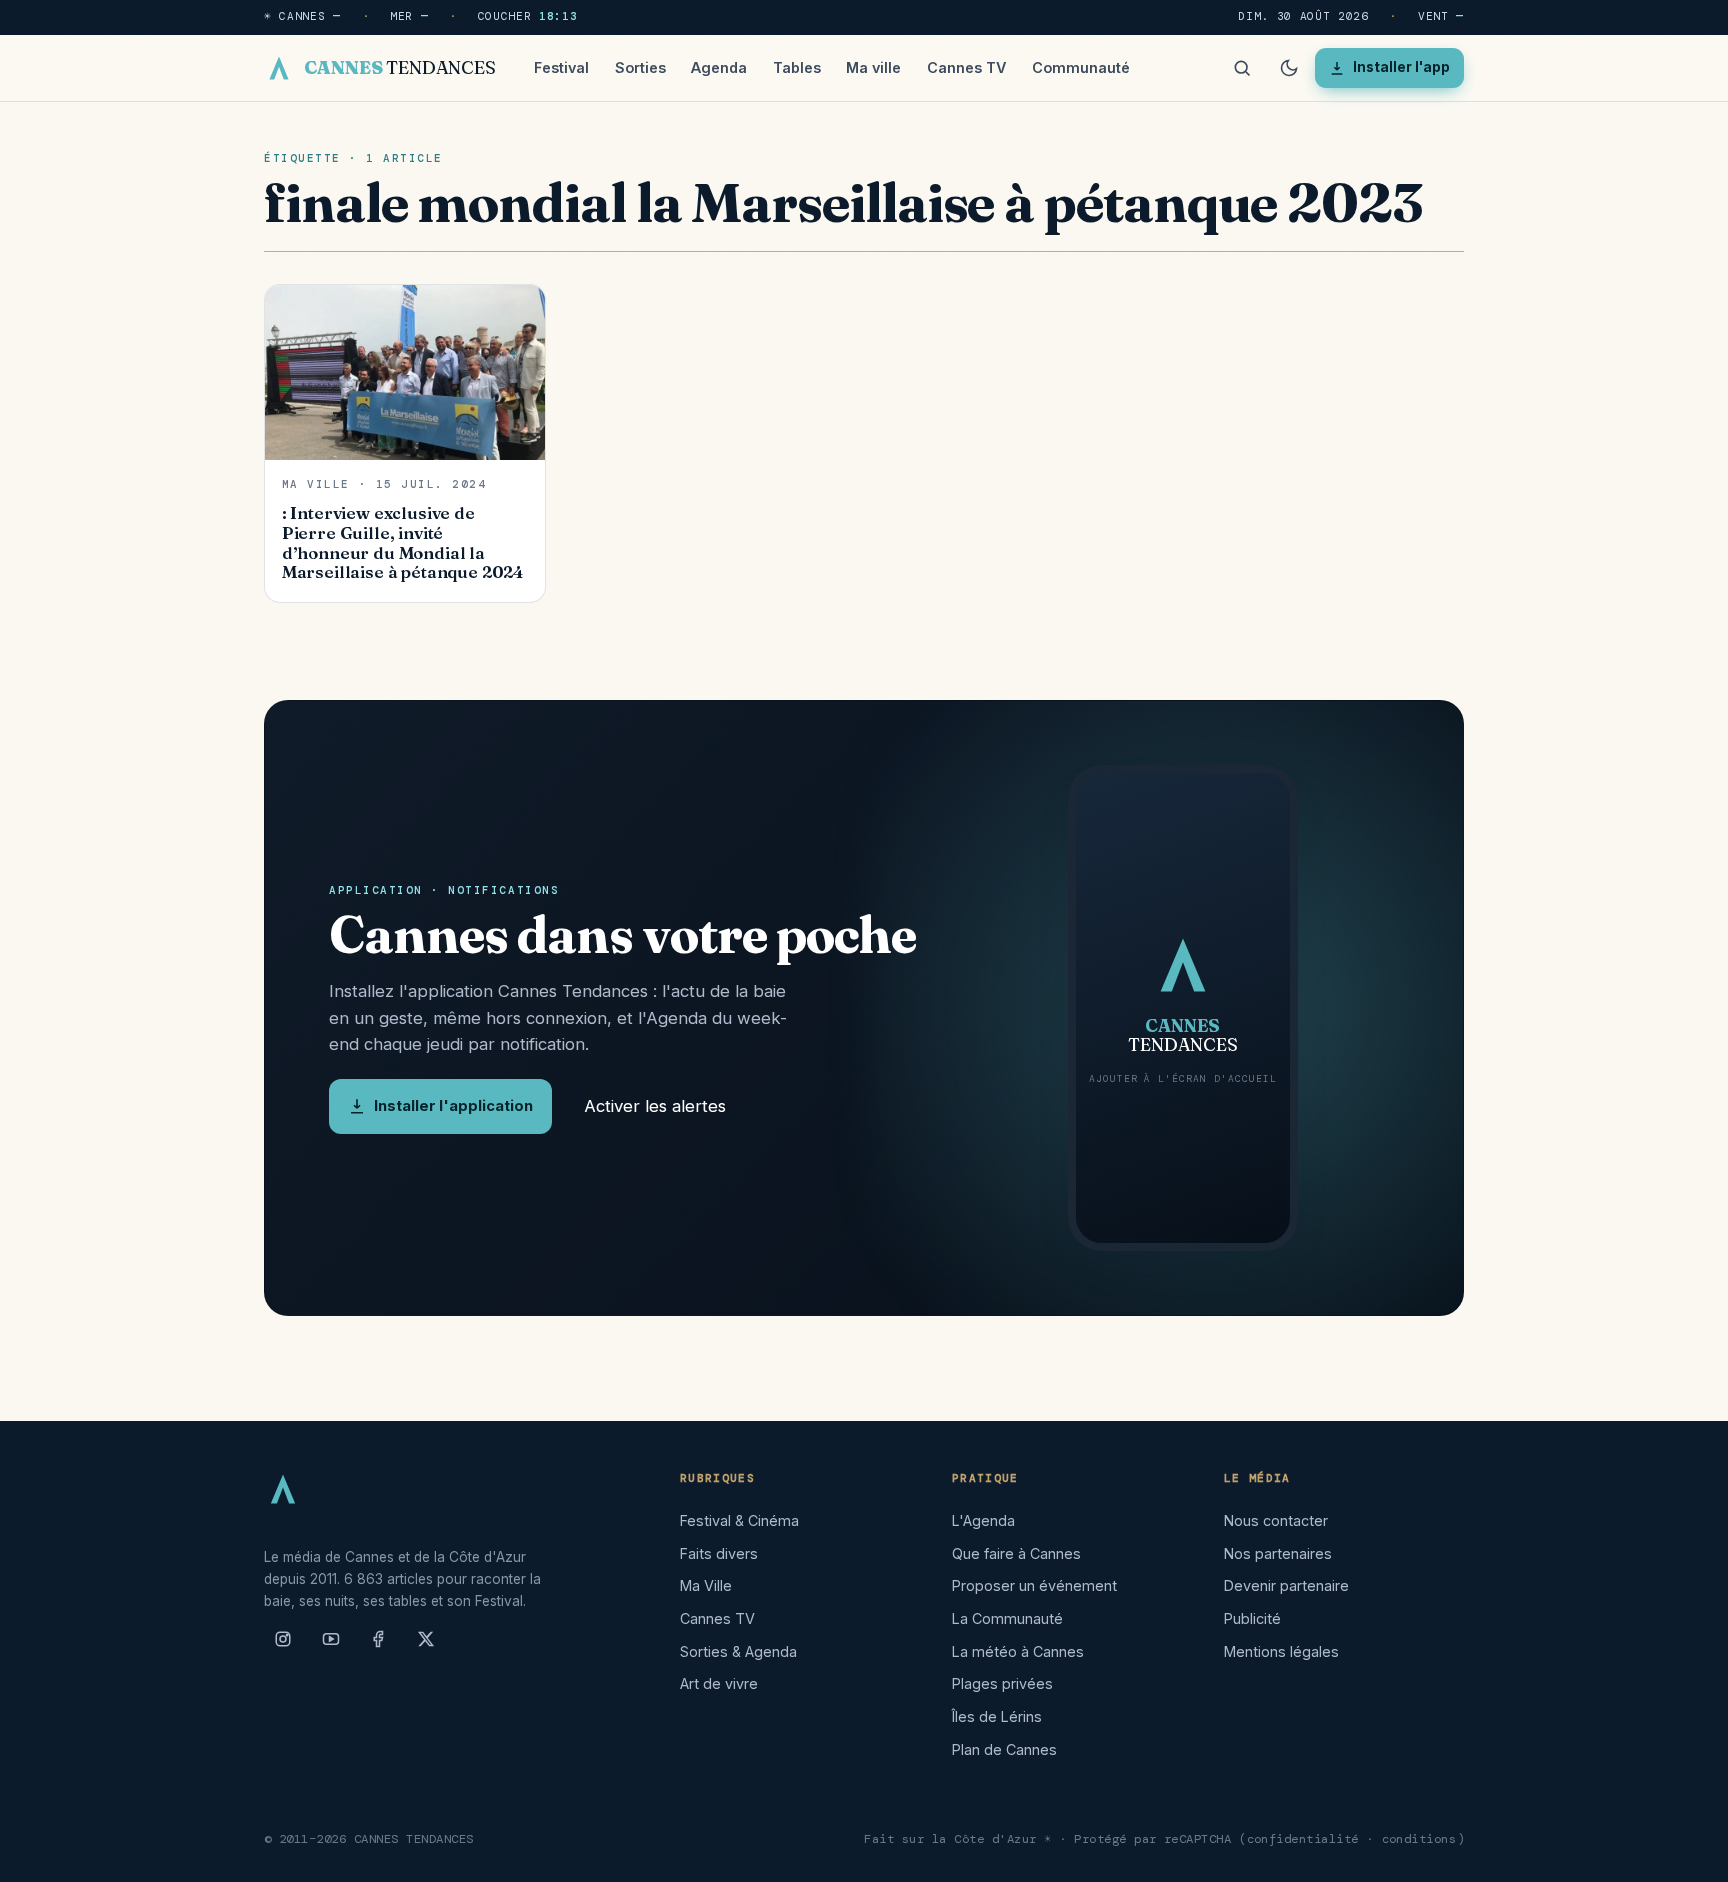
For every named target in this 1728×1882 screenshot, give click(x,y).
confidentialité (1303, 1839)
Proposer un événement (1034, 1585)
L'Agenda (983, 1520)
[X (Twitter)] (426, 1647)
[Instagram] (283, 1647)
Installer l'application (453, 1106)
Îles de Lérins (997, 1716)
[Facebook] (378, 1647)
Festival (561, 67)
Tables (797, 67)
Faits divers (719, 1553)
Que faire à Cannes (1016, 1553)
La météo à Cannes (1018, 1651)
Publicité (1252, 1618)
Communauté (1081, 67)
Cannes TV (966, 67)
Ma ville (873, 67)
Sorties (640, 67)
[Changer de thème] (1289, 68)
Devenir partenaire (1286, 1585)
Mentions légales (1281, 1651)
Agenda (719, 67)
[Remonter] (1688, 1856)
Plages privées (1002, 1683)
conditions (1419, 1839)
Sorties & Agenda (738, 1651)
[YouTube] (331, 1647)
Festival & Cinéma (739, 1520)
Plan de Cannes (1004, 1749)
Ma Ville (706, 1585)
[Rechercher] (1242, 68)
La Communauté (1007, 1618)
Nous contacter (1276, 1520)
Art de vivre (719, 1683)
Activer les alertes (655, 1106)
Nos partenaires (1278, 1553)
